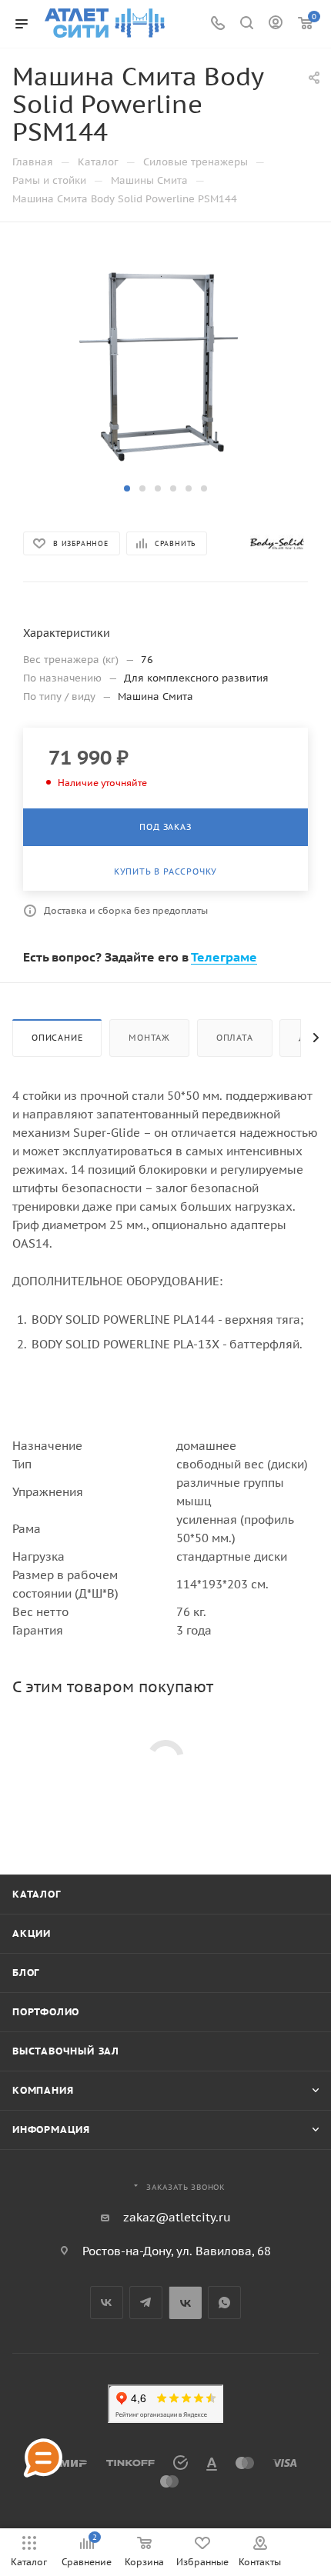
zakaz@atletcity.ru (177, 2217)
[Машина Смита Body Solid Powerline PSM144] (165, 362)
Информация (51, 2129)
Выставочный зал (66, 2051)
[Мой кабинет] (276, 24)
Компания (43, 2090)
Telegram (146, 2303)
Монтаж (149, 1038)
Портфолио (46, 2012)
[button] (127, 488)
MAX (185, 2303)
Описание (57, 1038)
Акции (32, 1933)
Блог (26, 1973)
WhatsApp (224, 2303)
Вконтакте (107, 2303)
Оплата (235, 1038)
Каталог (37, 1894)
